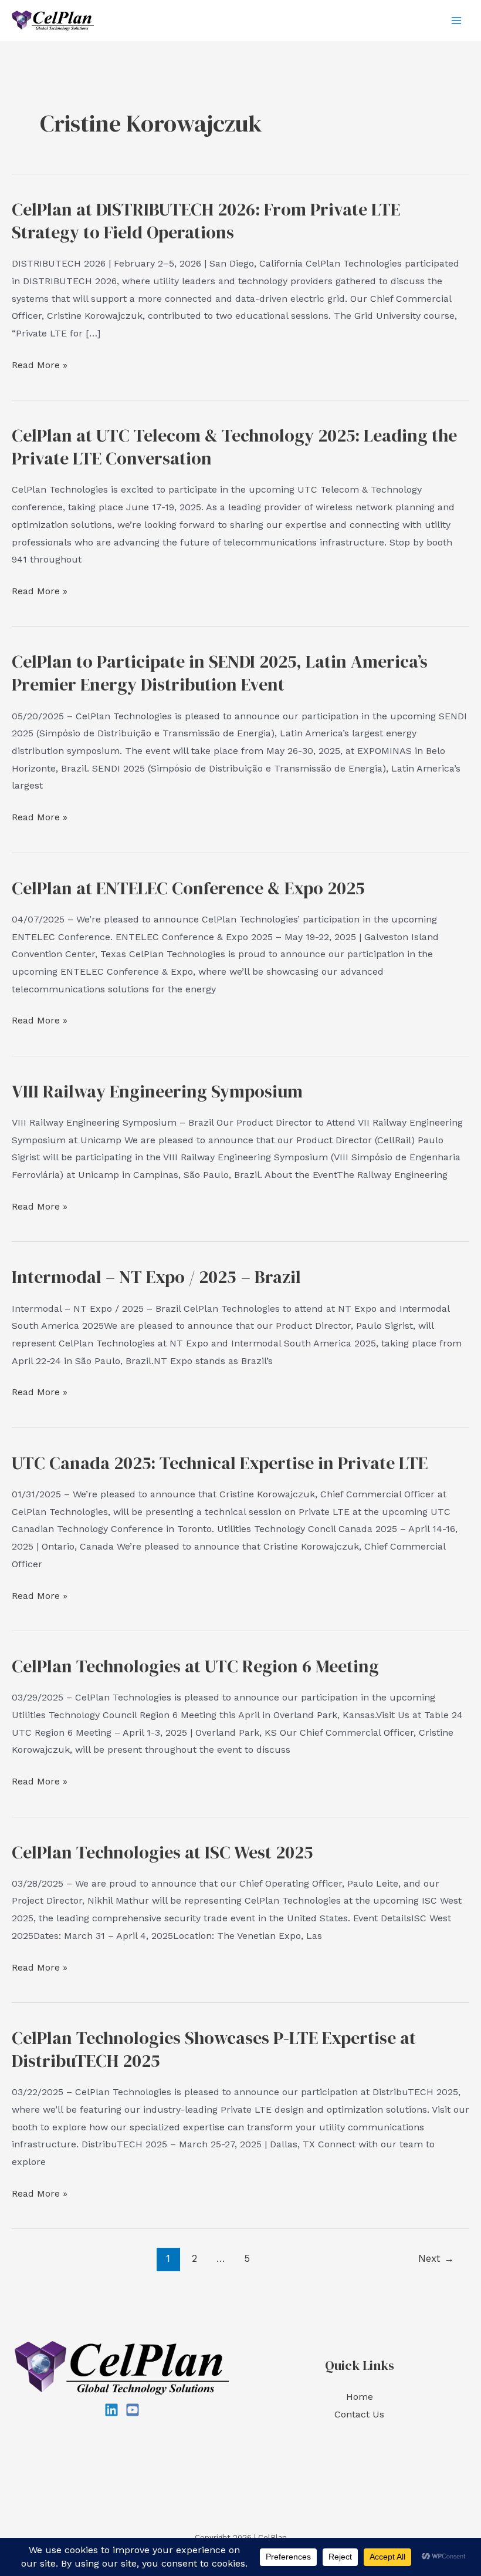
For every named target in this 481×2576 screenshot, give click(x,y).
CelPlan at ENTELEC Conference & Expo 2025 (188, 888)
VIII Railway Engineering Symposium (157, 1091)
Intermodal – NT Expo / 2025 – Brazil (156, 1277)
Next (436, 2258)
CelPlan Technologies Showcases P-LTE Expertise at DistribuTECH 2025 (214, 2049)
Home (360, 2397)
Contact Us (359, 2414)
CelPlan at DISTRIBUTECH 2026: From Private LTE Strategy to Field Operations (206, 221)
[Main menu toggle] (456, 21)
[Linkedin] (111, 2410)
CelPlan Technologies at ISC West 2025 (162, 1852)
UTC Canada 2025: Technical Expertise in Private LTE (220, 1463)
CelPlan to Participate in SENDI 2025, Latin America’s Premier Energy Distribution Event (220, 673)
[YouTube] (133, 2410)
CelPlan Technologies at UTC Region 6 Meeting (195, 1666)
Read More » (40, 366)
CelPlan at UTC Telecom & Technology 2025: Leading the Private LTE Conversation (234, 447)
